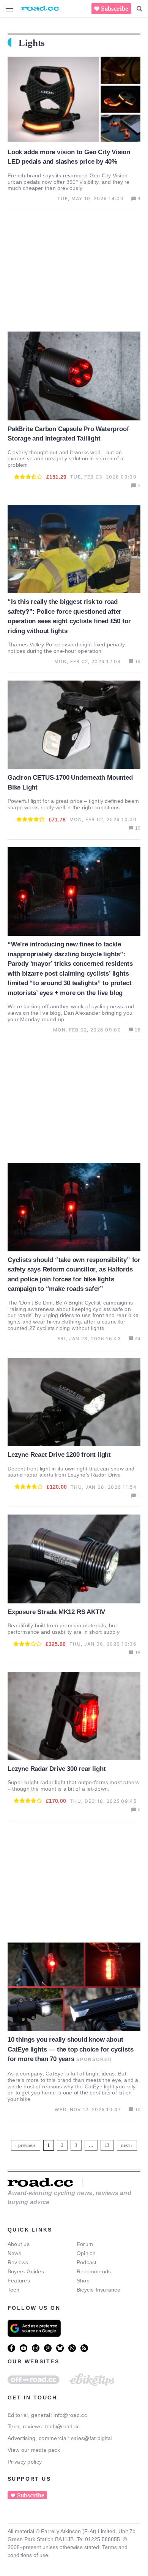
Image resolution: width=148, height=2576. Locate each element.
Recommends (94, 2271)
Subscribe (115, 9)
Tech (13, 2290)
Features (19, 2281)
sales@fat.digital (92, 2438)
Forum (85, 2244)
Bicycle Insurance (98, 2290)
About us (19, 2244)
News (14, 2253)
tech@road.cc (63, 2426)
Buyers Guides (26, 2271)
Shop (83, 2281)
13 (108, 2144)
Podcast (87, 2262)
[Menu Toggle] (9, 9)
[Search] (139, 9)
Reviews (18, 2262)
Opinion (86, 2253)
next (125, 2145)
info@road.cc (70, 2415)
